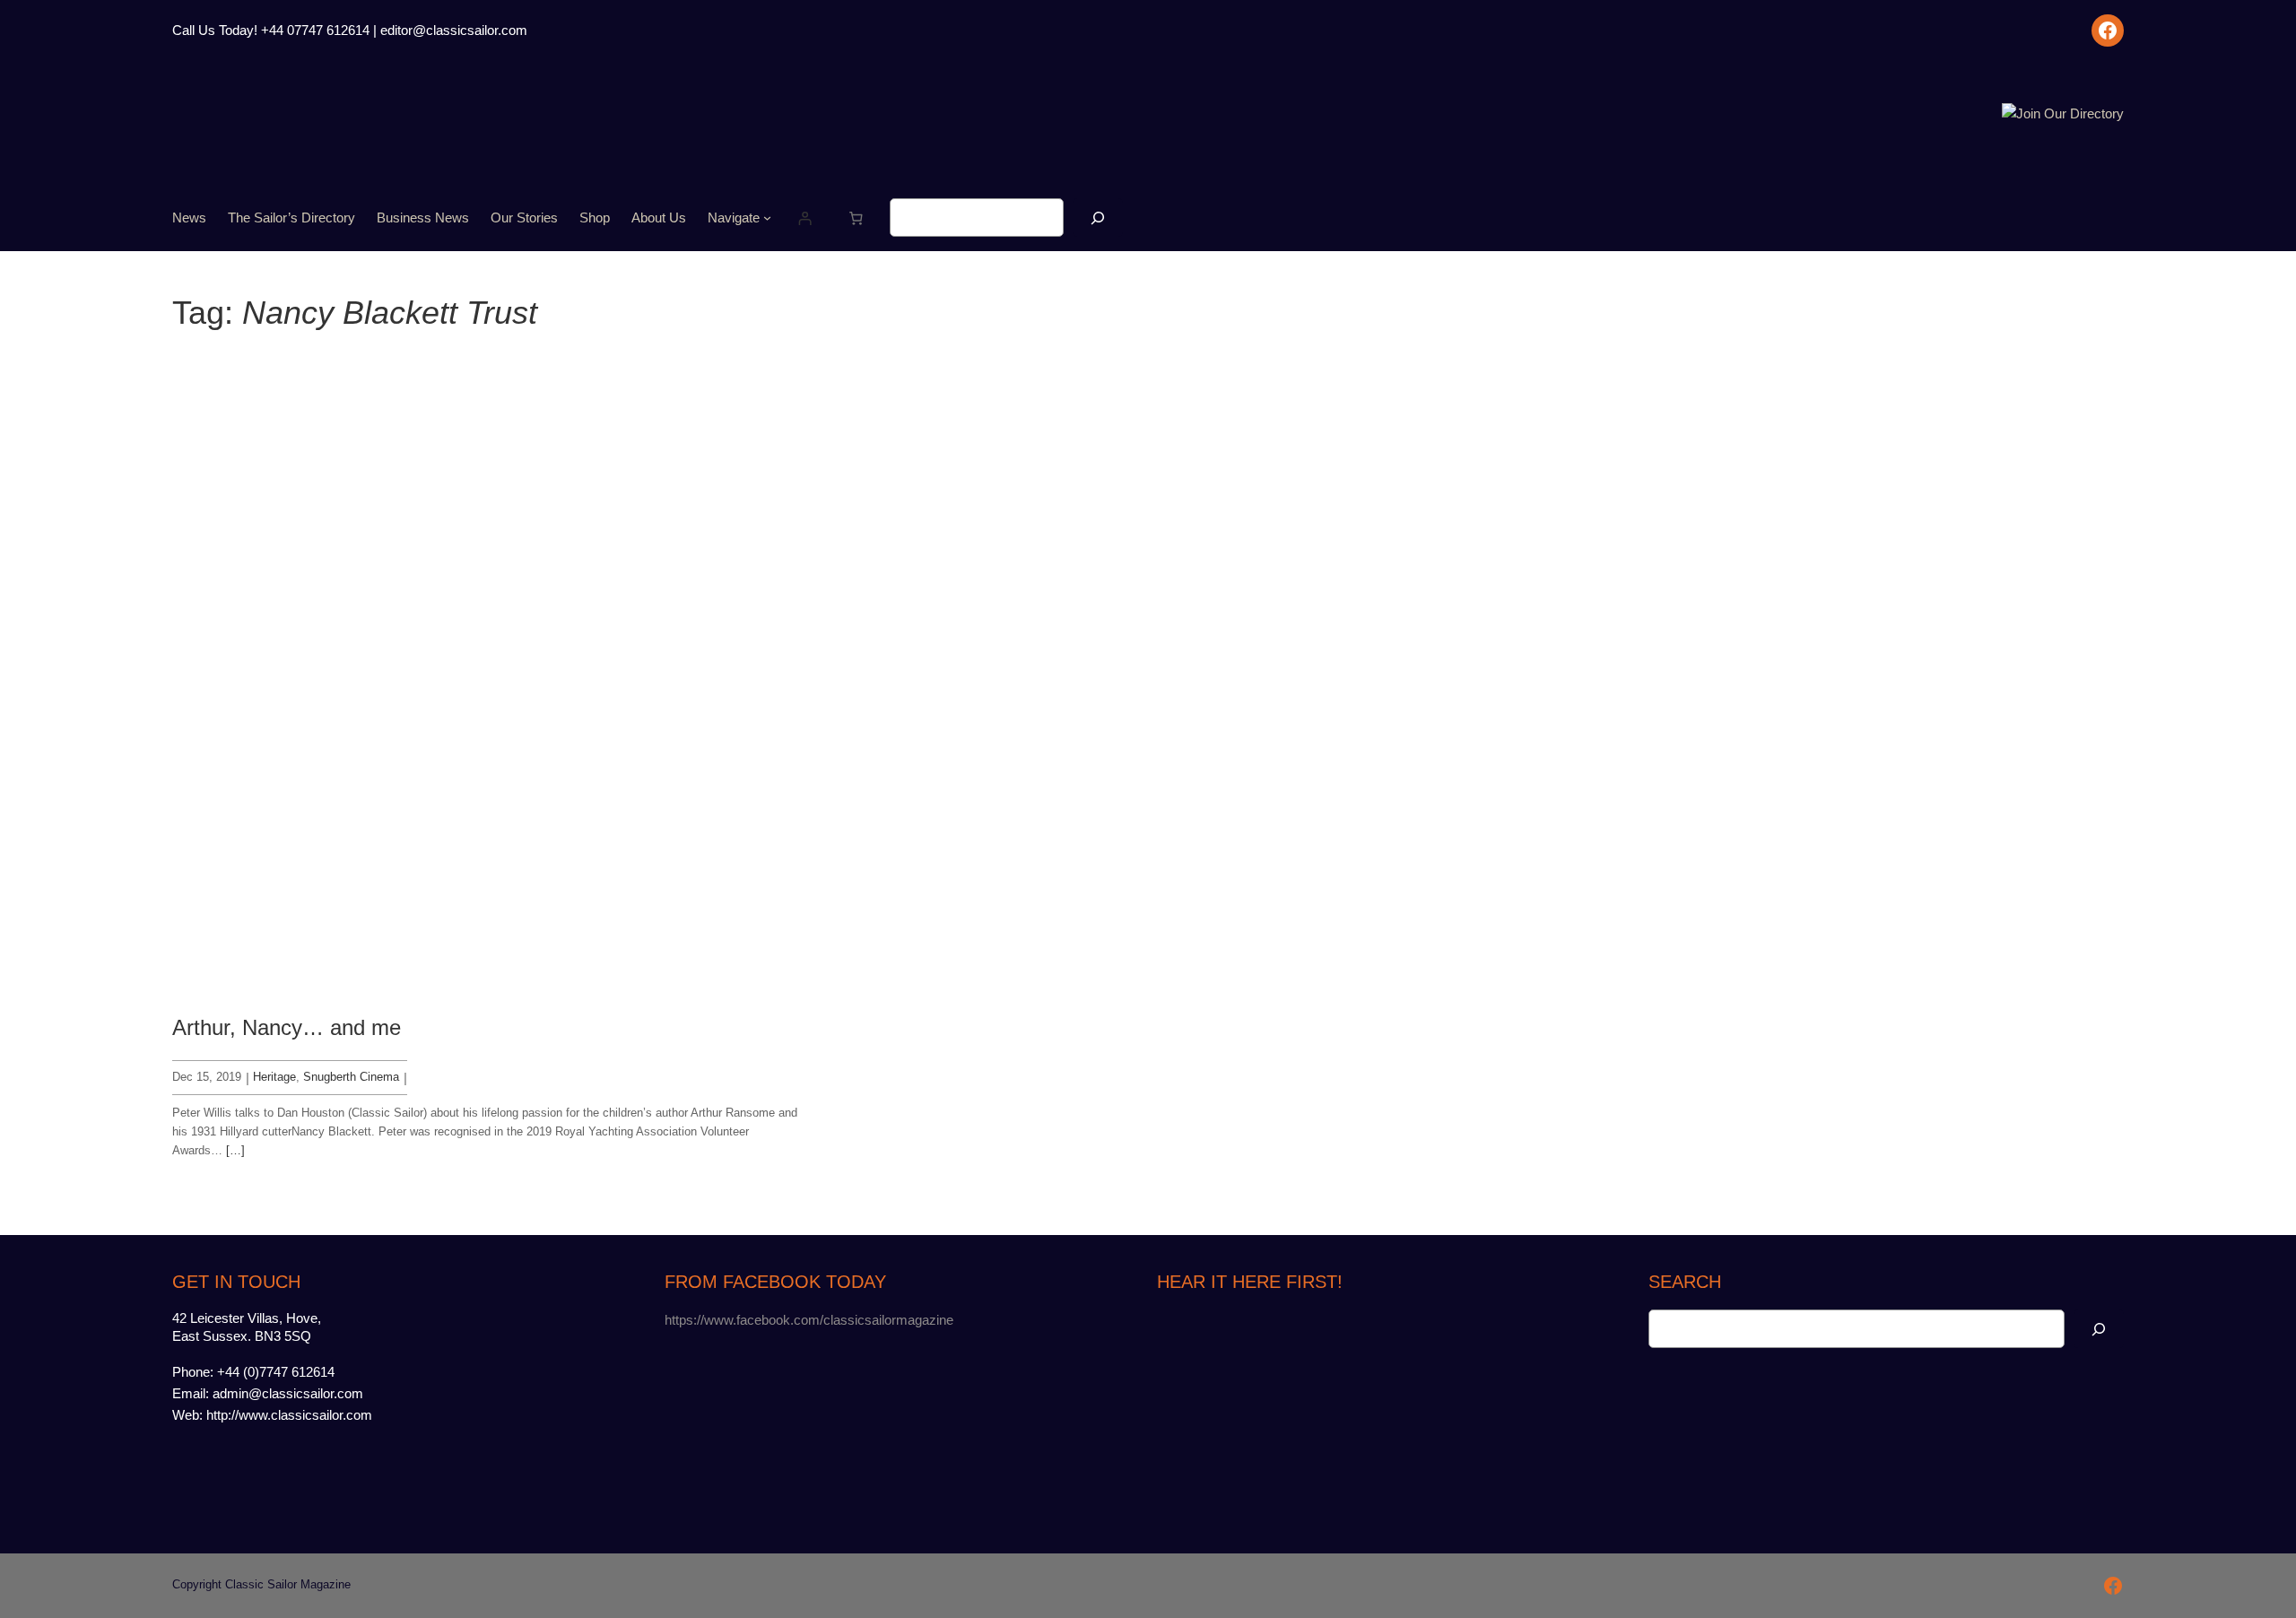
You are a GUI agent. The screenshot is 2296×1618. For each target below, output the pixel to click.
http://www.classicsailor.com (289, 1415)
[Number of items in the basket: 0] (857, 218)
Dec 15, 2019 (207, 1077)
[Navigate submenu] (767, 217)
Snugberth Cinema (351, 1077)
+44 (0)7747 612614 (276, 1372)
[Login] (805, 218)
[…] (235, 1150)
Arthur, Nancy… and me (287, 1027)
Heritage (274, 1077)
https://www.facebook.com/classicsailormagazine (809, 1320)
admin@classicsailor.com (288, 1393)
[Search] (1098, 217)
